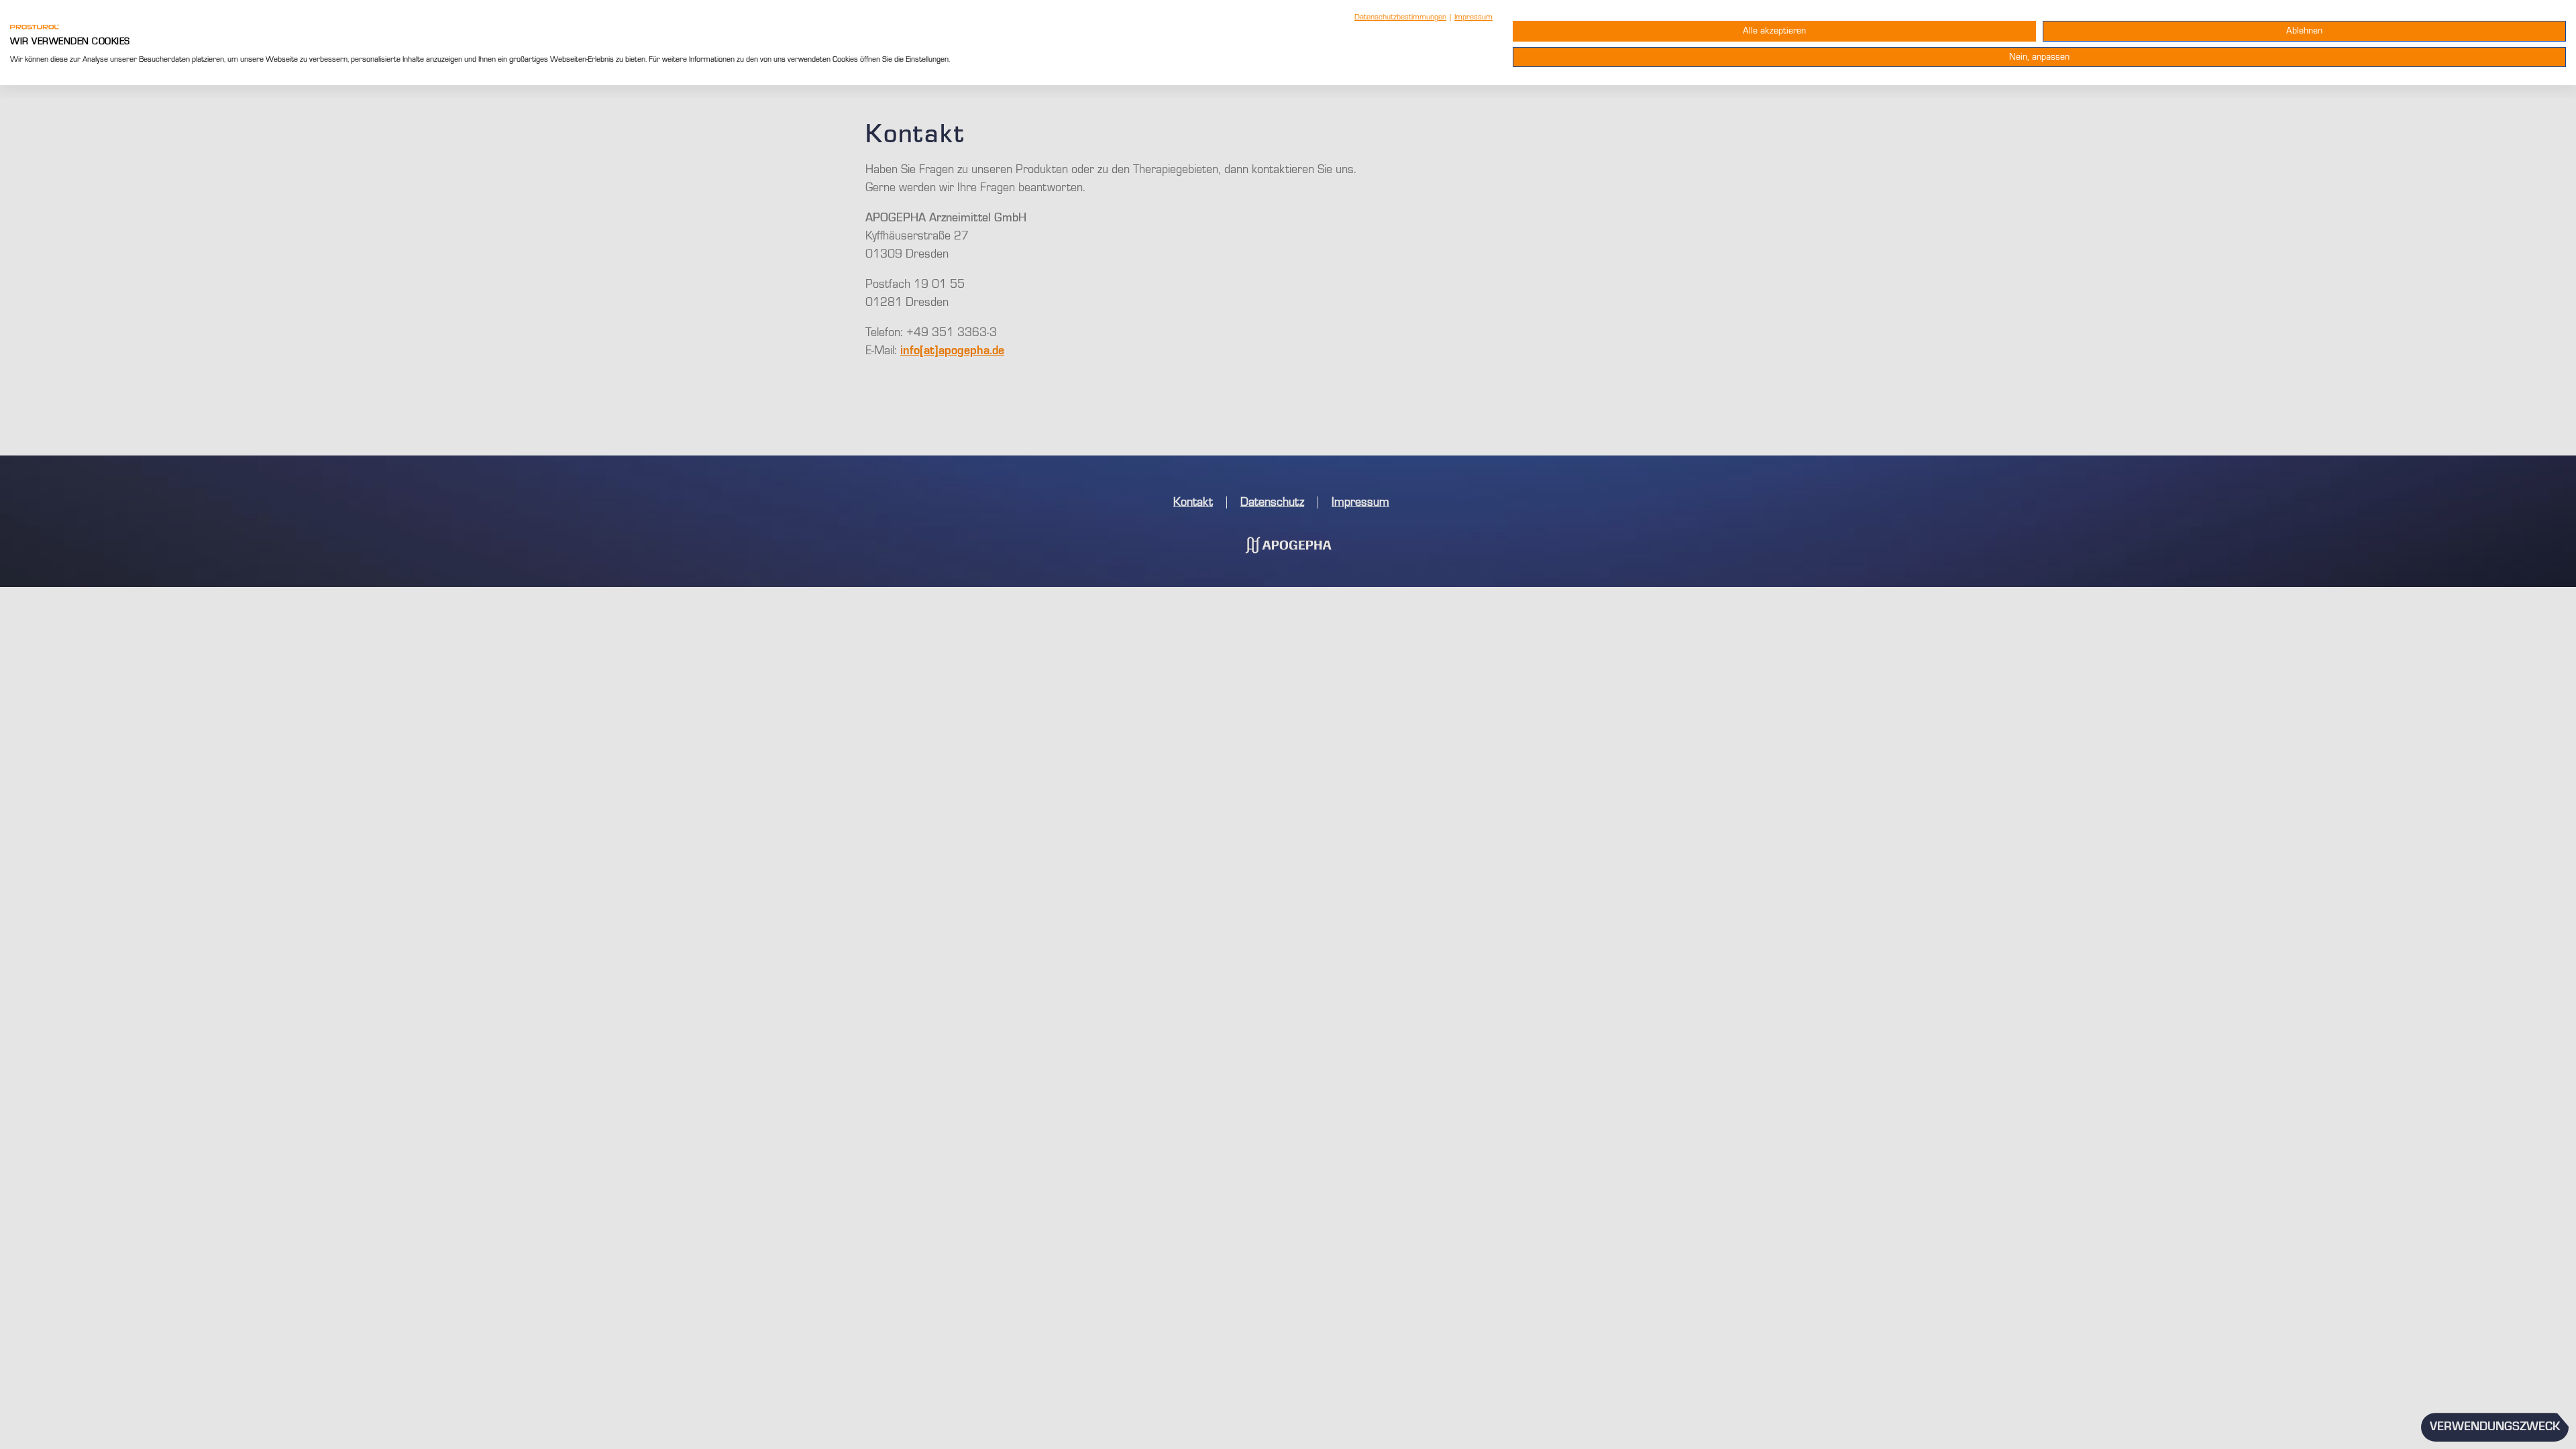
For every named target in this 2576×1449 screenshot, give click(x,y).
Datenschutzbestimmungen (1400, 17)
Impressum (1473, 17)
